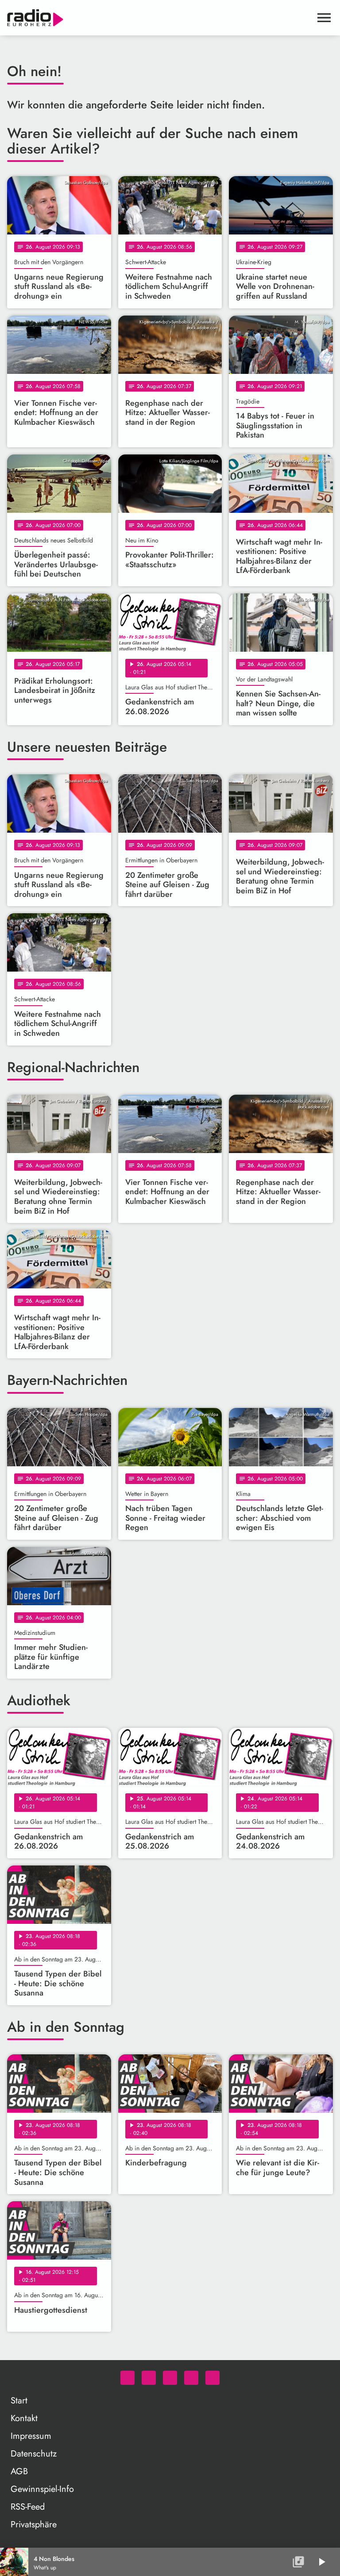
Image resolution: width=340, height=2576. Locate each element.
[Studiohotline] (212, 2378)
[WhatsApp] (127, 2378)
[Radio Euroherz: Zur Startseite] (159, 18)
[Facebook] (149, 2378)
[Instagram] (170, 2378)
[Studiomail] (191, 2378)
